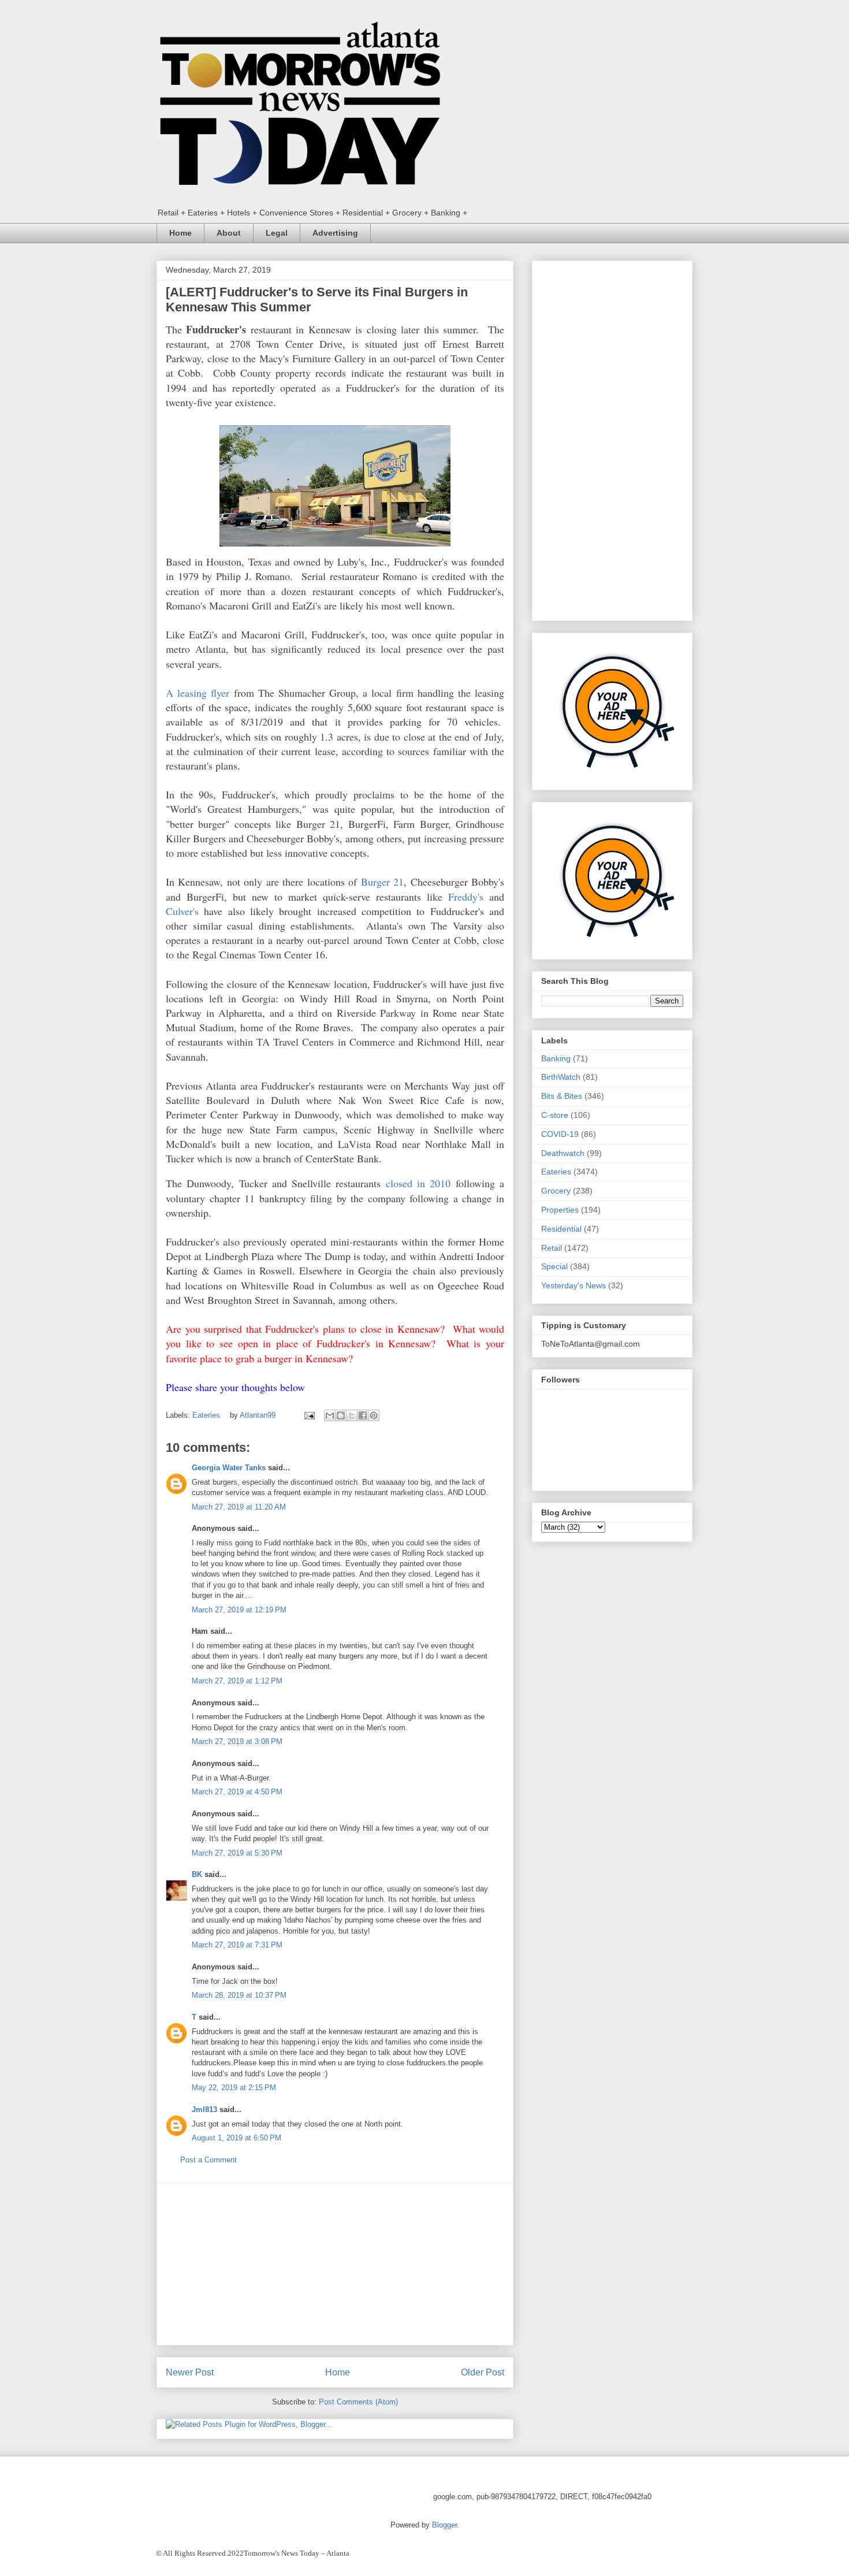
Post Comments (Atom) (358, 2402)
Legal (277, 233)
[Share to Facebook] (363, 1415)
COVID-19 (560, 1134)
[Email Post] (309, 1415)
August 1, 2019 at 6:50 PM (237, 2138)
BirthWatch (561, 1077)
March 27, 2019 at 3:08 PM (237, 1742)
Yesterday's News (574, 1285)
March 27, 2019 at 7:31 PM (237, 1945)
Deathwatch (563, 1153)
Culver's (182, 911)
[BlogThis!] (341, 1415)
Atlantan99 (259, 1415)
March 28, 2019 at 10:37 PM (239, 1995)
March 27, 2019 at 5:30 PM (237, 1853)
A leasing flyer (198, 693)
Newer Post (190, 2372)
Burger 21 (382, 882)
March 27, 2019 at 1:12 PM (237, 1681)
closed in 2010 (418, 1183)
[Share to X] (352, 1415)
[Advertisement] (335, 2264)
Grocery (556, 1191)
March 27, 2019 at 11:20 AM (239, 1507)
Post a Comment (208, 2160)
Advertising (335, 233)
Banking (556, 1058)
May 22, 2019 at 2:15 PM (234, 2088)
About (229, 233)
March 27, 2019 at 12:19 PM (239, 1610)
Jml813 (204, 2110)
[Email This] (330, 1415)
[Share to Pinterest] (374, 1415)
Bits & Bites (562, 1096)
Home (180, 233)
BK (197, 1874)
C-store (555, 1115)
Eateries (206, 1415)
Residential (561, 1229)
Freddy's (466, 897)
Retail (552, 1248)
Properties (560, 1210)
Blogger (444, 2525)
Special (554, 1266)
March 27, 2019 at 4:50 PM (237, 1792)
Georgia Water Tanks (229, 1468)
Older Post (483, 2372)
